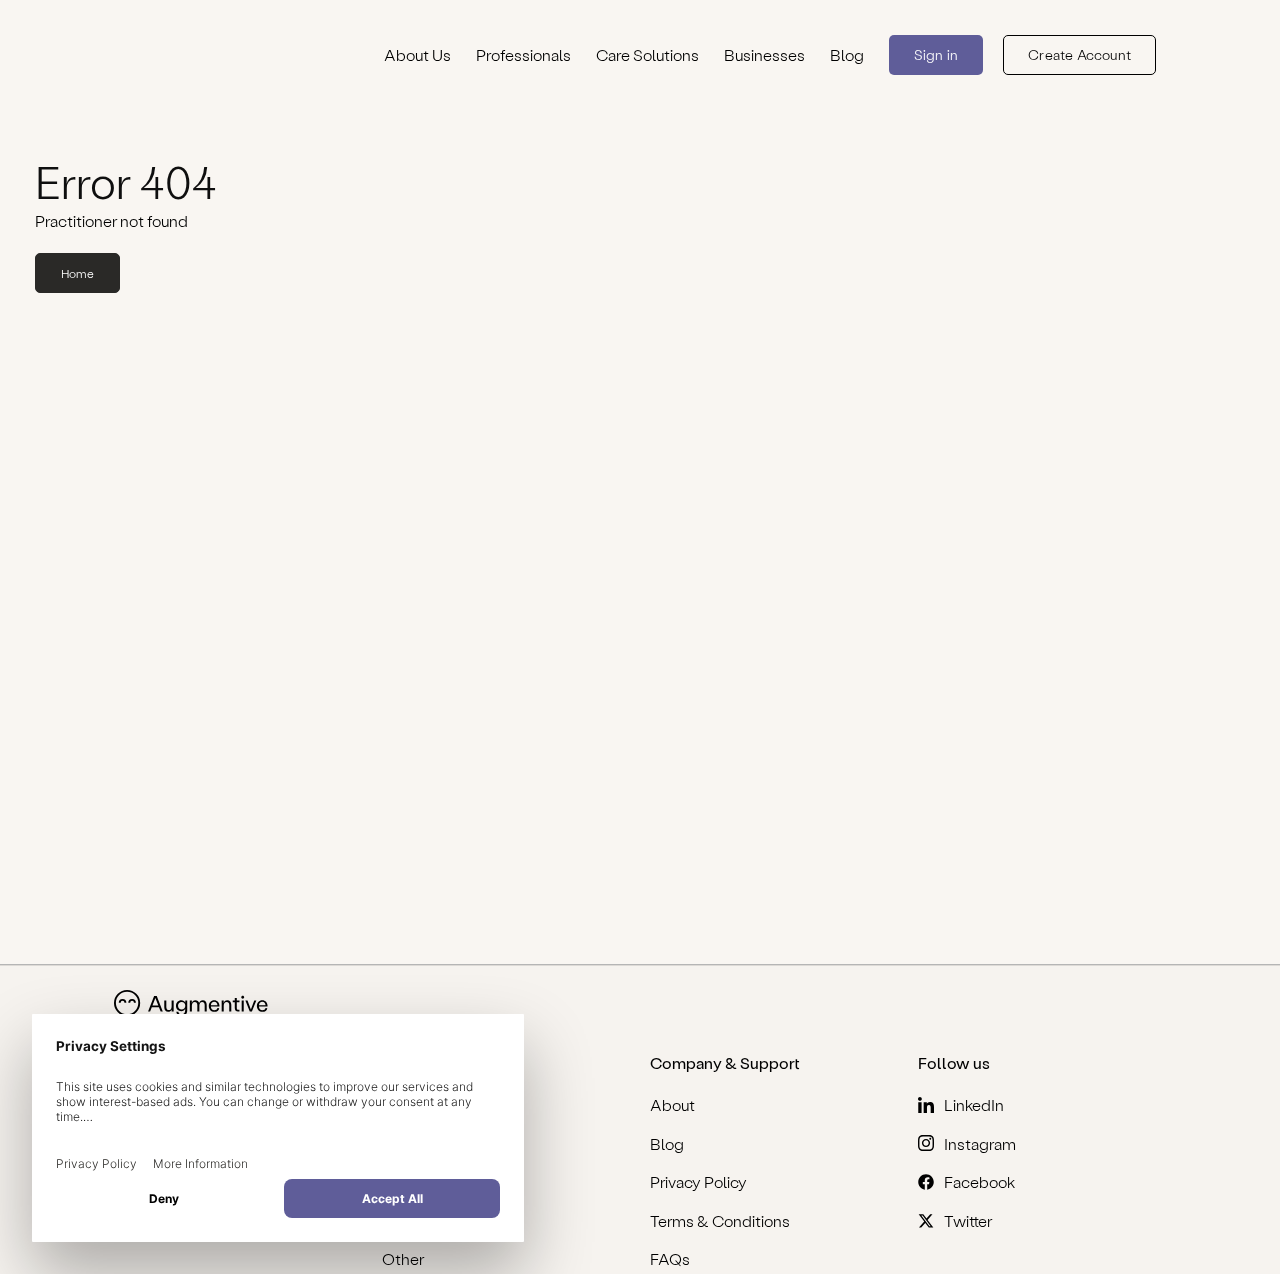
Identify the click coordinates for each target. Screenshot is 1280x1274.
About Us (417, 54)
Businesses (764, 54)
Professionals (523, 54)
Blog (847, 54)
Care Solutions (647, 54)
